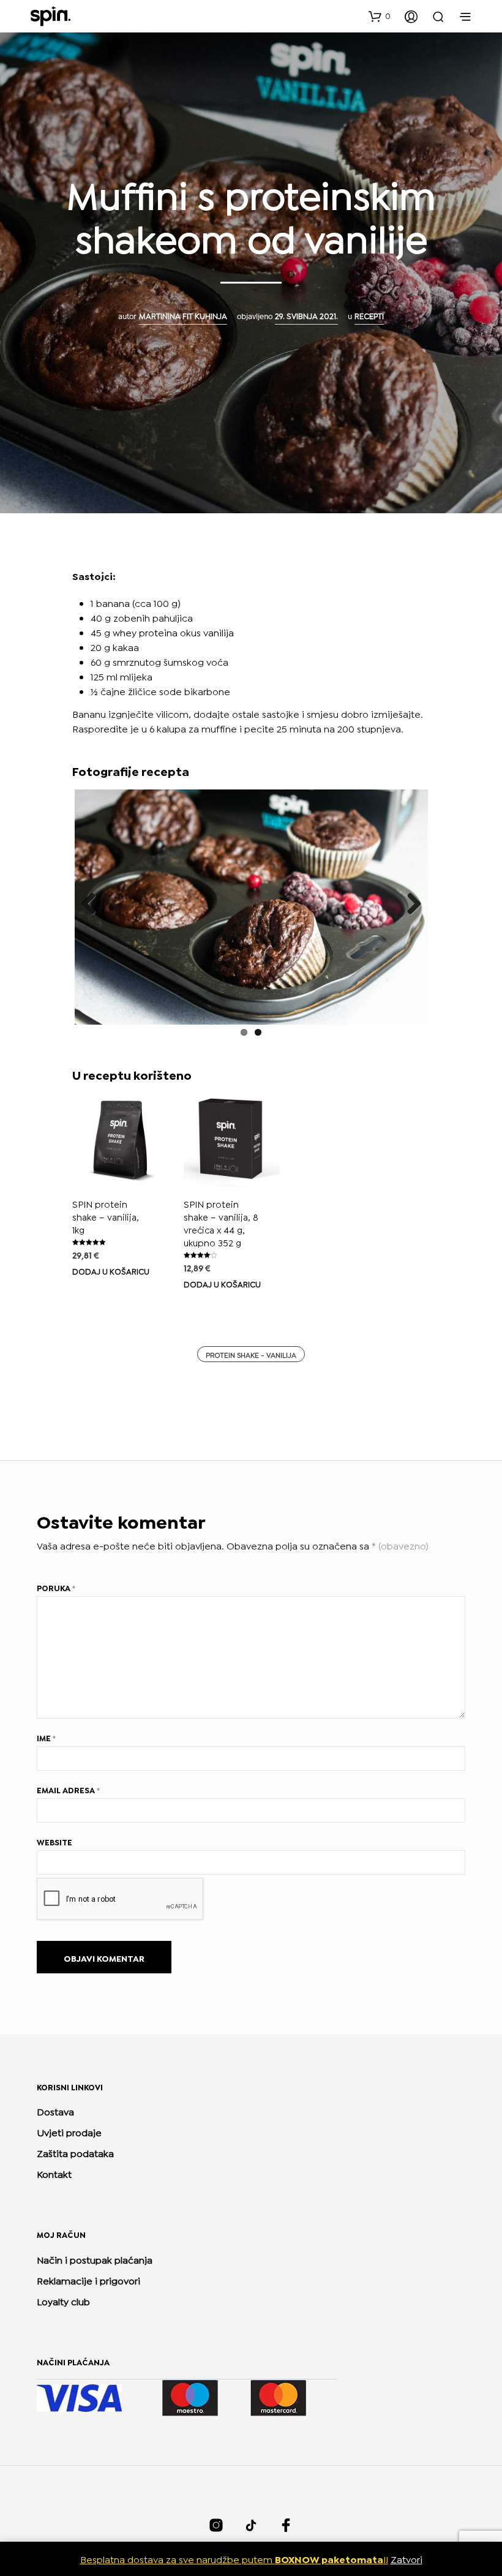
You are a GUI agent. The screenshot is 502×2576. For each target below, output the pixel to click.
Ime (46, 1738)
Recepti (369, 315)
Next (410, 905)
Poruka (56, 1587)
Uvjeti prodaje (69, 2132)
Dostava (55, 2111)
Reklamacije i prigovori (88, 2280)
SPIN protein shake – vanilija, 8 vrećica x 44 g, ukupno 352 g (221, 1223)
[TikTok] (251, 2525)
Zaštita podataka (75, 2152)
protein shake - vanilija (251, 1354)
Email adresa (68, 1790)
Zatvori (406, 2559)
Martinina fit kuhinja (183, 315)
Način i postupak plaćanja (95, 2259)
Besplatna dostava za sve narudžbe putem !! (234, 2559)
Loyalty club (63, 2301)
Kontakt (54, 2173)
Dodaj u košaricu (111, 1271)
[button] (380, 16)
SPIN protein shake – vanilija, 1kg (106, 1216)
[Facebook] (286, 2525)
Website (54, 1842)
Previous (93, 905)
